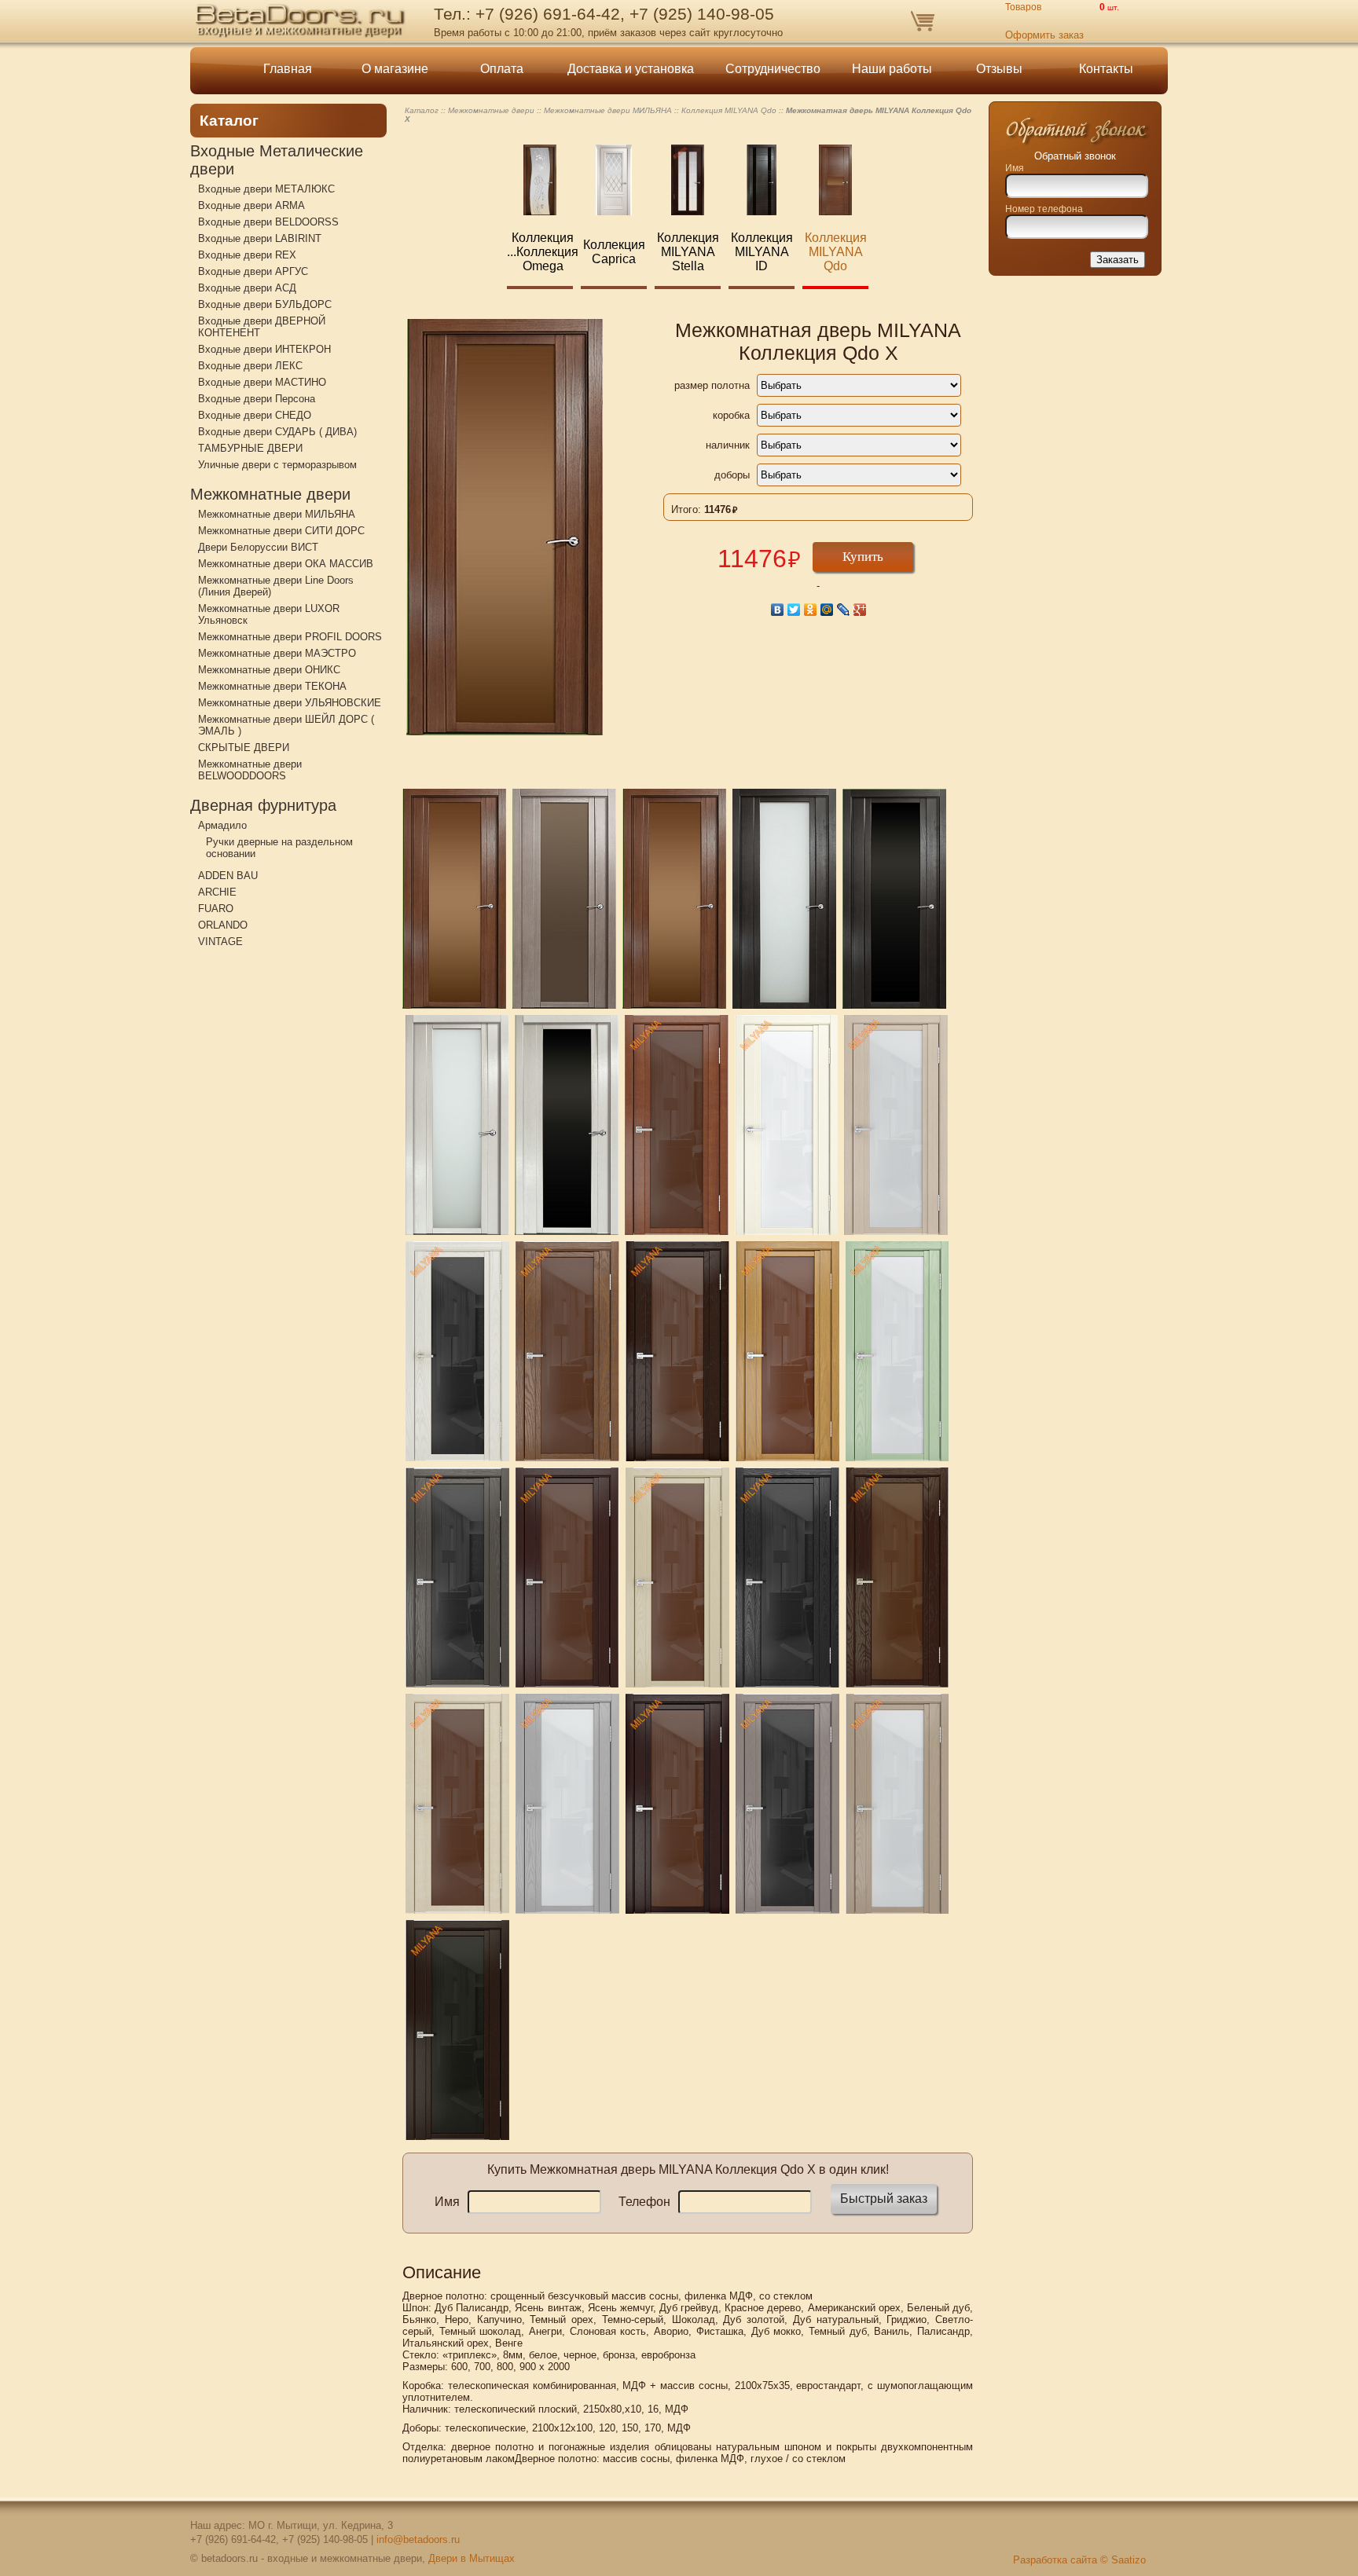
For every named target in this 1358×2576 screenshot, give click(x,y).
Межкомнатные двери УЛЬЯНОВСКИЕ (290, 703)
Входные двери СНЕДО (255, 415)
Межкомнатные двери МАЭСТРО (277, 653)
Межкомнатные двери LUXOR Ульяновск (269, 614)
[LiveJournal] (844, 610)
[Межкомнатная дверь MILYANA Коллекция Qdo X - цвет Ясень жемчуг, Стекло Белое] (457, 1125)
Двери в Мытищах (472, 2558)
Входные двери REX (247, 255)
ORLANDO (223, 925)
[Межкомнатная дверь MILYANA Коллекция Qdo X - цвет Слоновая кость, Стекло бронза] (457, 1804)
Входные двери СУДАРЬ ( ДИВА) (277, 432)
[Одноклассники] (811, 610)
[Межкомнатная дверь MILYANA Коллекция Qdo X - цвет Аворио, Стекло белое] (787, 1125)
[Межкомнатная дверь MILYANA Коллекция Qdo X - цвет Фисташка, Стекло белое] (897, 1351)
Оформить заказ (1044, 35)
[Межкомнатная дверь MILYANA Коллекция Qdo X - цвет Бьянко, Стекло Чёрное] (457, 1351)
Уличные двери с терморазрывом (277, 465)
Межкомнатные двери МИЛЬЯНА (277, 514)
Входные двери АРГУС (253, 271)
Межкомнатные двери (270, 494)
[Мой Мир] (827, 610)
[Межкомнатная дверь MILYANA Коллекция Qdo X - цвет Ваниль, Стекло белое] (897, 1804)
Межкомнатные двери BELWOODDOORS (250, 770)
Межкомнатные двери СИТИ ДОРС (281, 531)
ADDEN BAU (228, 876)
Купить (863, 557)
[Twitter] (794, 610)
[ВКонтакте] (778, 610)
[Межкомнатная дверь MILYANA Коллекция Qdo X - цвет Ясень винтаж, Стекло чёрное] (894, 899)
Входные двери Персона (257, 399)
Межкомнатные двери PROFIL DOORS (290, 637)
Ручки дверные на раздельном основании (279, 848)
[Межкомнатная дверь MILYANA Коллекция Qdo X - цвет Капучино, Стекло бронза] (677, 1577)
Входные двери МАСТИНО (262, 382)
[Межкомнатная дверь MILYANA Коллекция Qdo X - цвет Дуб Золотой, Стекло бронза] (787, 1351)
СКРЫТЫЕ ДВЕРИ (244, 748)
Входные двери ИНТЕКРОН (264, 349)
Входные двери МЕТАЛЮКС (266, 189)
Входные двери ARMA (251, 205)
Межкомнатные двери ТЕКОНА (272, 686)
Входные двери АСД (247, 288)
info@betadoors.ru (418, 2539)
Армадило (222, 825)
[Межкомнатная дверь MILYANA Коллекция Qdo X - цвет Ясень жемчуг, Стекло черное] (567, 1125)
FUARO (216, 909)
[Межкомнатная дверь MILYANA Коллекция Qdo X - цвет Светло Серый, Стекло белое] (567, 1804)
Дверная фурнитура (263, 805)
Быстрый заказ (884, 2199)
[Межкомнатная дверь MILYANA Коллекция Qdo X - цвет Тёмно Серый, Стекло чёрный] (787, 1804)
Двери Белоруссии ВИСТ (258, 547)
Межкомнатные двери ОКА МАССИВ (286, 564)
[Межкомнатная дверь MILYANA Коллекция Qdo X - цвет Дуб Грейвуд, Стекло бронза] (564, 899)
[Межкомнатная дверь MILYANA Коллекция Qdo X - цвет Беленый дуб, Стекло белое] (896, 1125)
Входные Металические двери (277, 160)
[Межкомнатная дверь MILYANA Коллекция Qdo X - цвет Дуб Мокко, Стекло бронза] (567, 1351)
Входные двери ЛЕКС (250, 366)
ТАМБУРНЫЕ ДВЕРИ (250, 448)
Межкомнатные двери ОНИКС (269, 670)
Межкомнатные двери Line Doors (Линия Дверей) (276, 586)
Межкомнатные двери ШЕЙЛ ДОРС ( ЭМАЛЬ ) (286, 725)
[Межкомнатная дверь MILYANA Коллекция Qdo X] (454, 899)
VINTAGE (220, 942)
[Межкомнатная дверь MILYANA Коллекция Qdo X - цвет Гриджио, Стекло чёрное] (457, 1577)
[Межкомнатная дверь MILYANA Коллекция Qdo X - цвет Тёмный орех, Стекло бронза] (677, 1804)
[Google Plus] (860, 610)
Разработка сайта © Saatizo (1079, 2560)
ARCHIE (217, 892)
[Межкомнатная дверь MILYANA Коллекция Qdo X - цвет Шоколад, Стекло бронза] (897, 1577)
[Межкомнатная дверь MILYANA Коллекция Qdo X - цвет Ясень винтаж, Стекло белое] (784, 899)
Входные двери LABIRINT (260, 238)
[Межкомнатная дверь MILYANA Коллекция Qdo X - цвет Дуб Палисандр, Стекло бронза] (674, 899)
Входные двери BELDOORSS (268, 222)
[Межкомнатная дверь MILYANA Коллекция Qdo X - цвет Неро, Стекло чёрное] (787, 1577)
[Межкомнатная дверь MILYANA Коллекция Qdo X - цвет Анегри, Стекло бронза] (677, 1125)
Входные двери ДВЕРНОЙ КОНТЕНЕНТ (262, 327)
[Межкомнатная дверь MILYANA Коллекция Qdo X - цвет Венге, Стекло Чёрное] (457, 2030)
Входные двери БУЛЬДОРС (265, 304)
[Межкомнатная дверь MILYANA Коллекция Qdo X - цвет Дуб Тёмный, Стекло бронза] (677, 1351)
